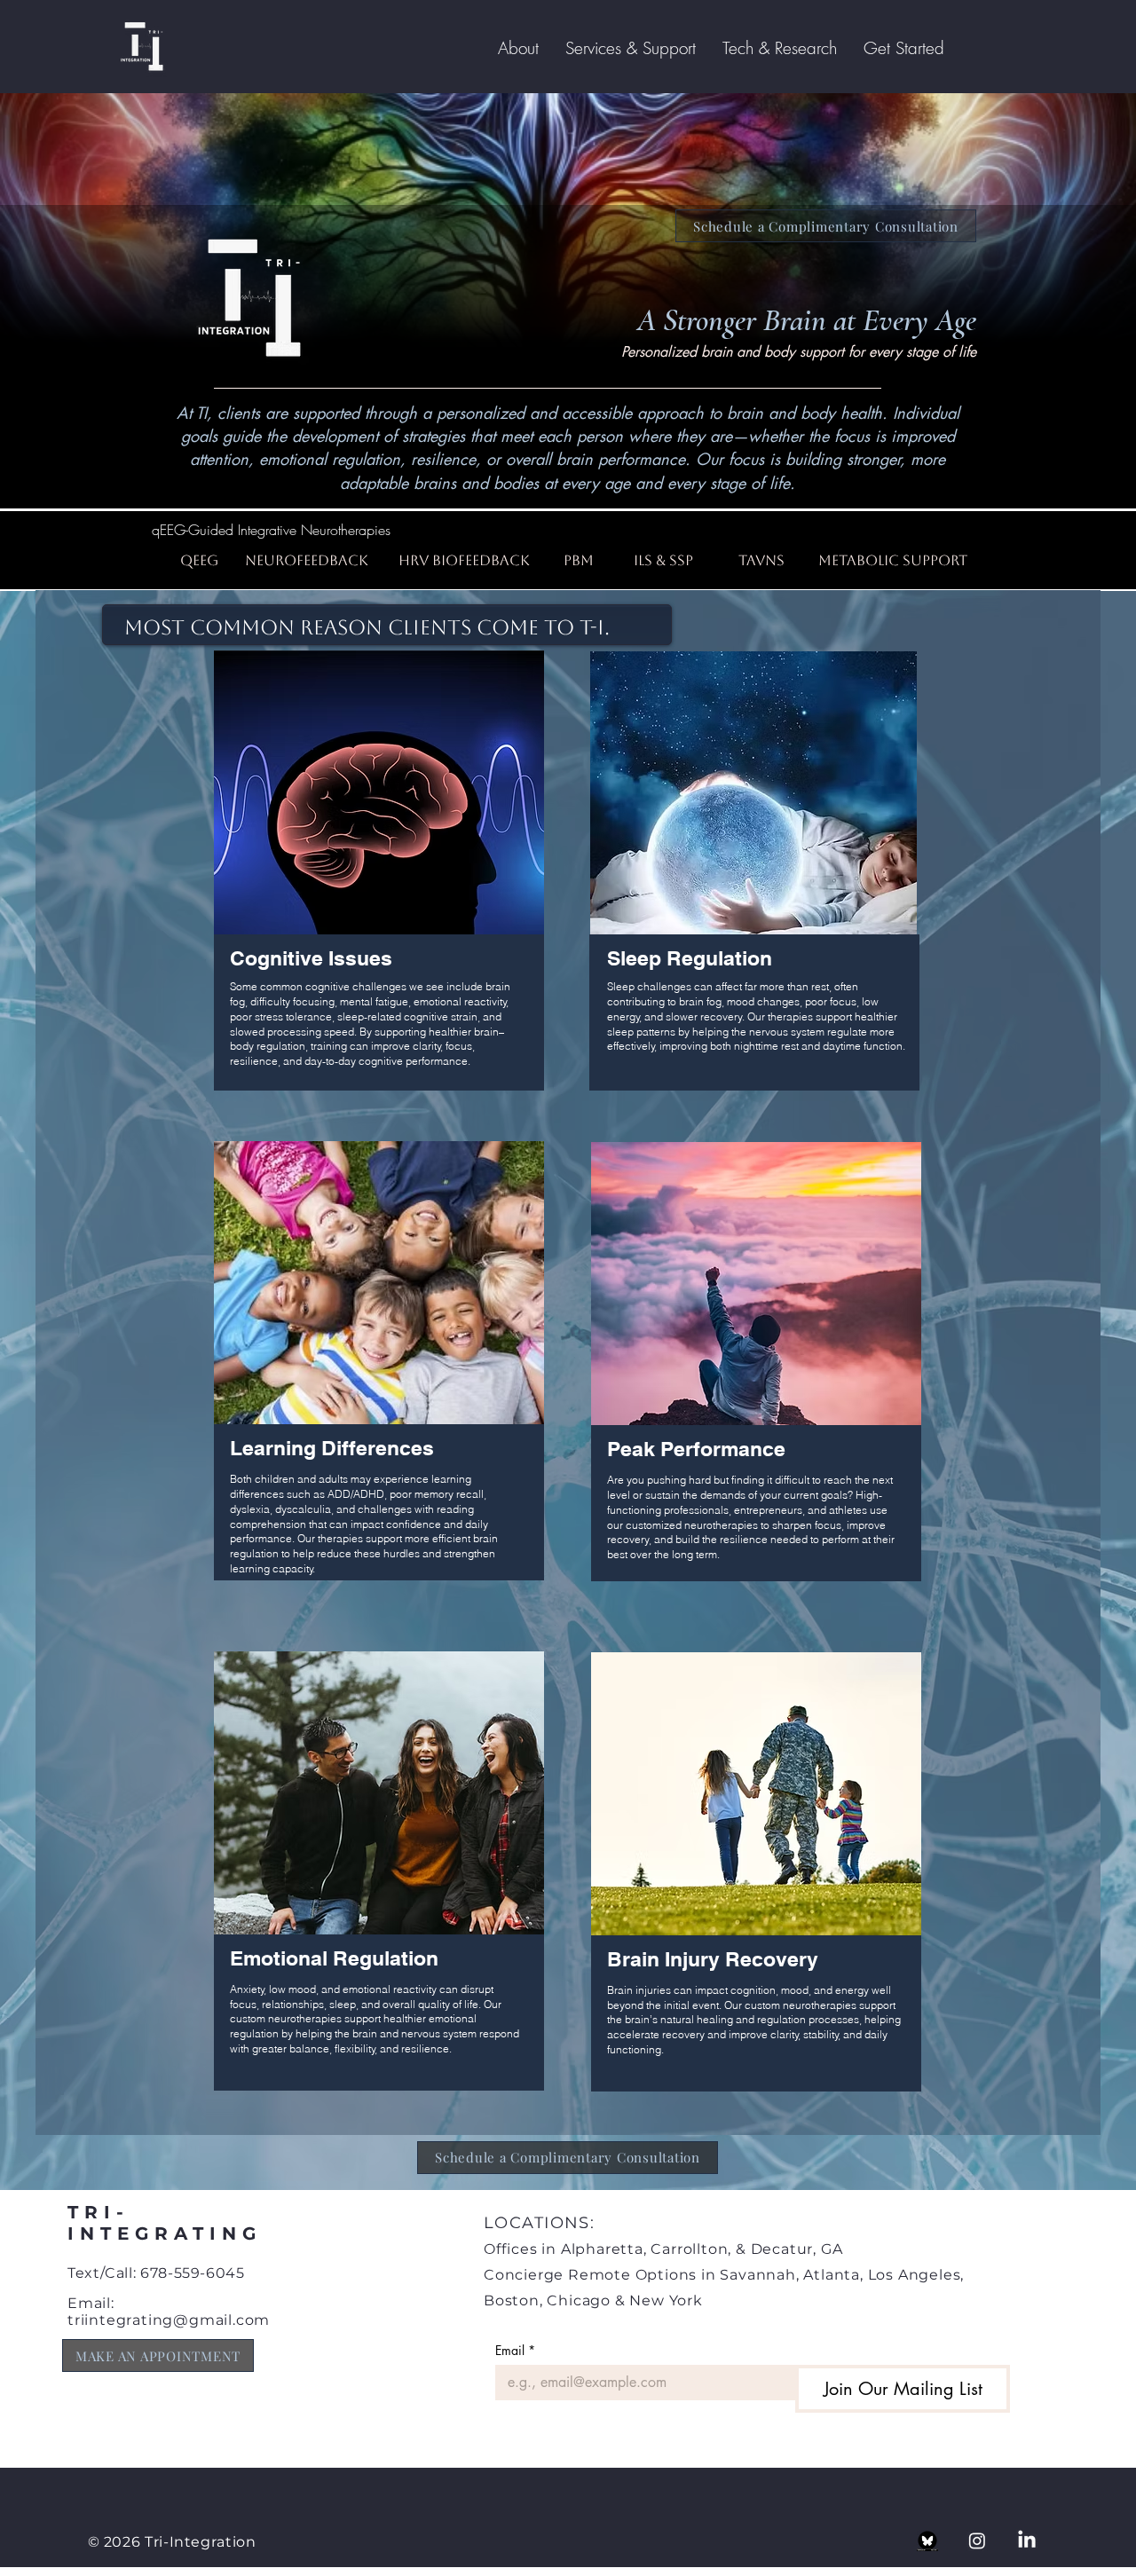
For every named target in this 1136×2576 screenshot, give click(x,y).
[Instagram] (977, 2541)
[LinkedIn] (1027, 2541)
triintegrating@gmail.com (169, 2320)
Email (515, 2350)
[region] (379, 889)
